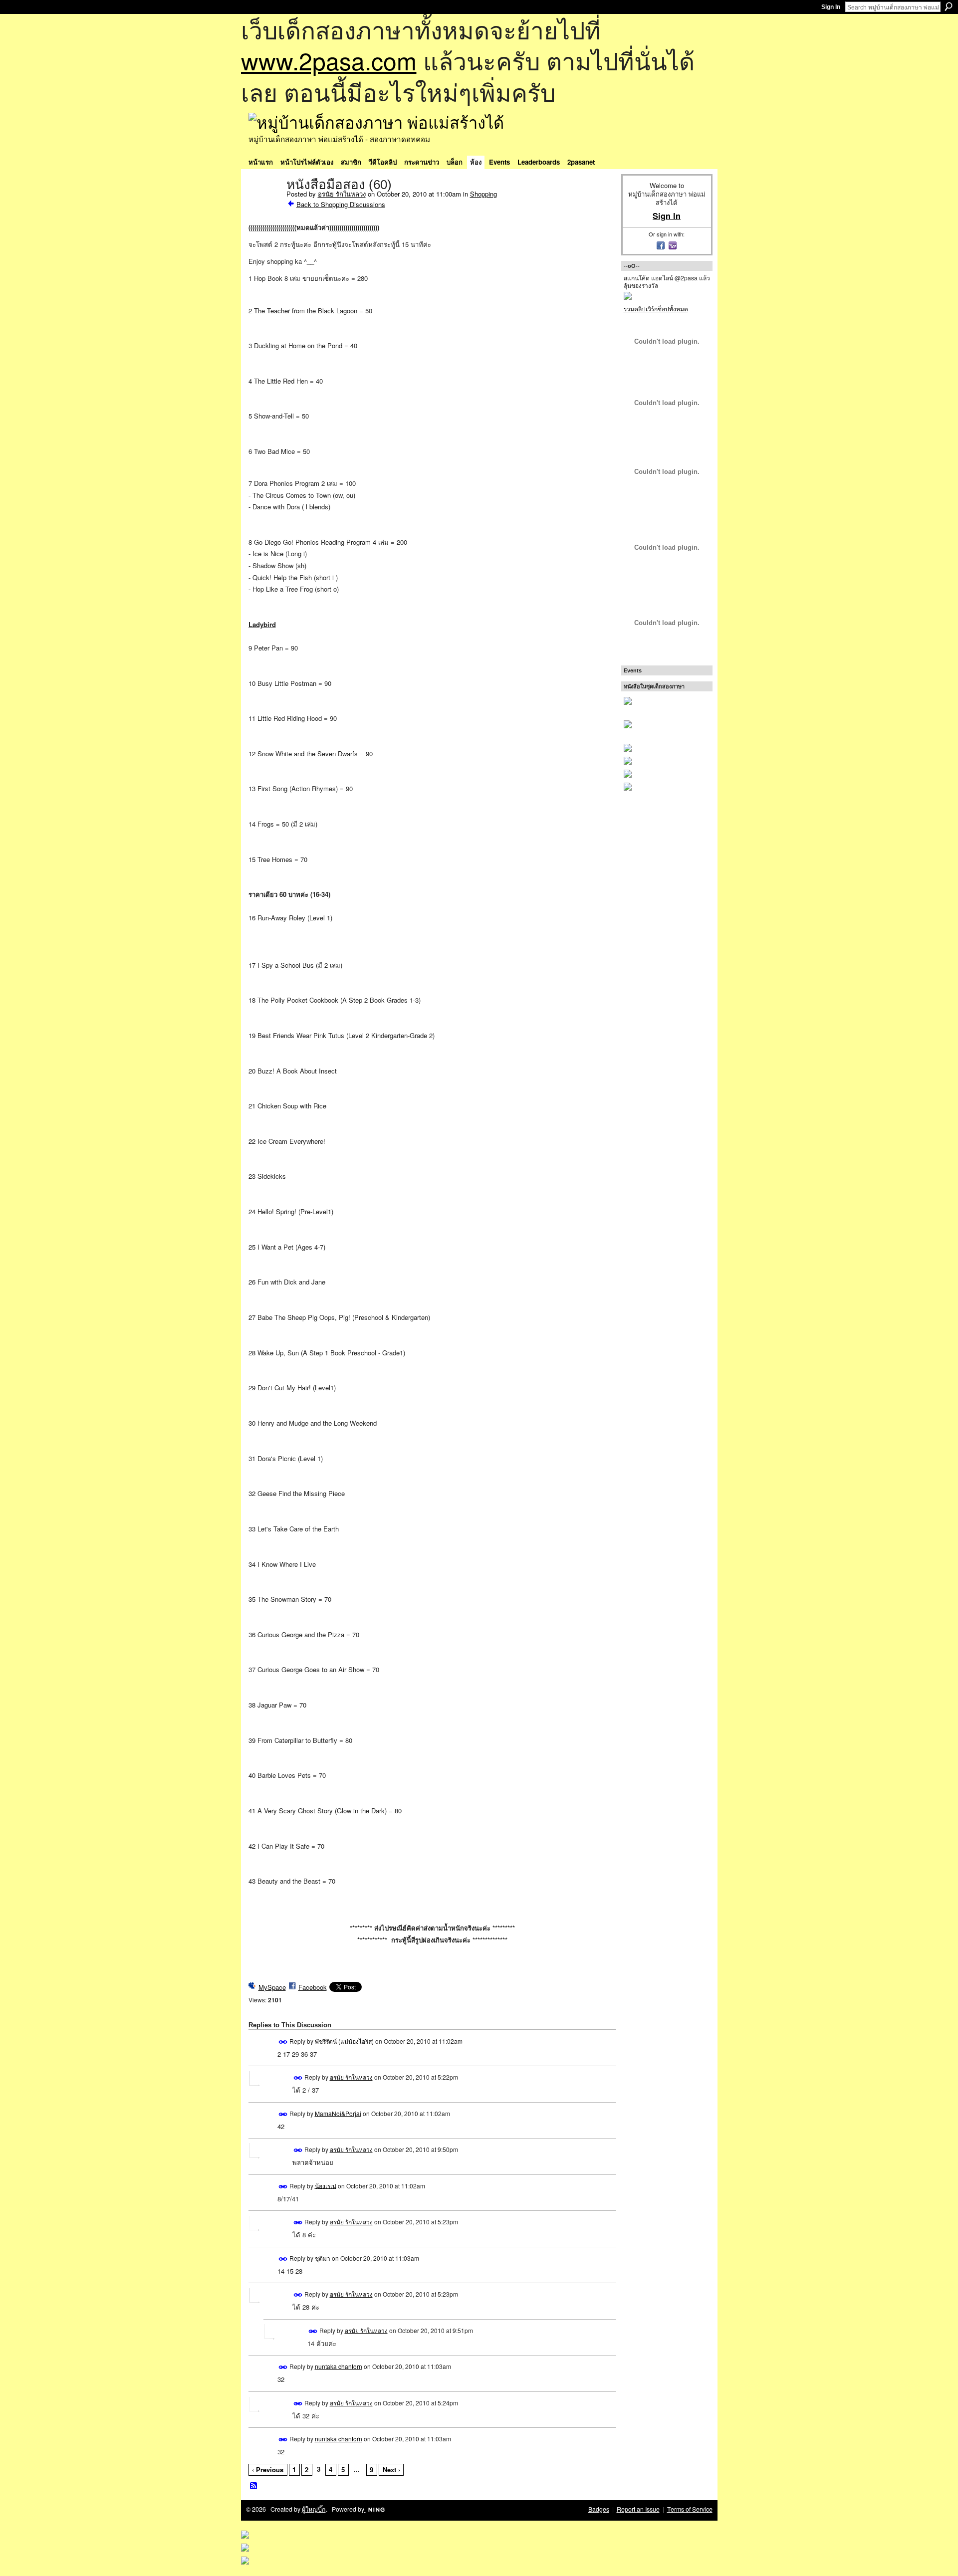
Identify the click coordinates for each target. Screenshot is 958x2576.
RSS (254, 2486)
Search (949, 6)
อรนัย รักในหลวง (342, 194)
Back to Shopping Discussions (341, 204)
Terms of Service (690, 2509)
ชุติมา (323, 2257)
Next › (391, 2469)
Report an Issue (638, 2509)
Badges (599, 2509)
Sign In (831, 7)
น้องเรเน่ (326, 2185)
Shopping (483, 194)
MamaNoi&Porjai (338, 2113)
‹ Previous (268, 2469)
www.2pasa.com (329, 60)
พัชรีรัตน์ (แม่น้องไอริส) (344, 2040)
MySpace (272, 1987)
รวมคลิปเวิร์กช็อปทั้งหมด (656, 309)
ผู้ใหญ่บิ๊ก (314, 2509)
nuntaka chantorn (339, 2366)
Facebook (313, 1987)
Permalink (283, 2042)
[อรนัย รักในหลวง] (264, 206)
